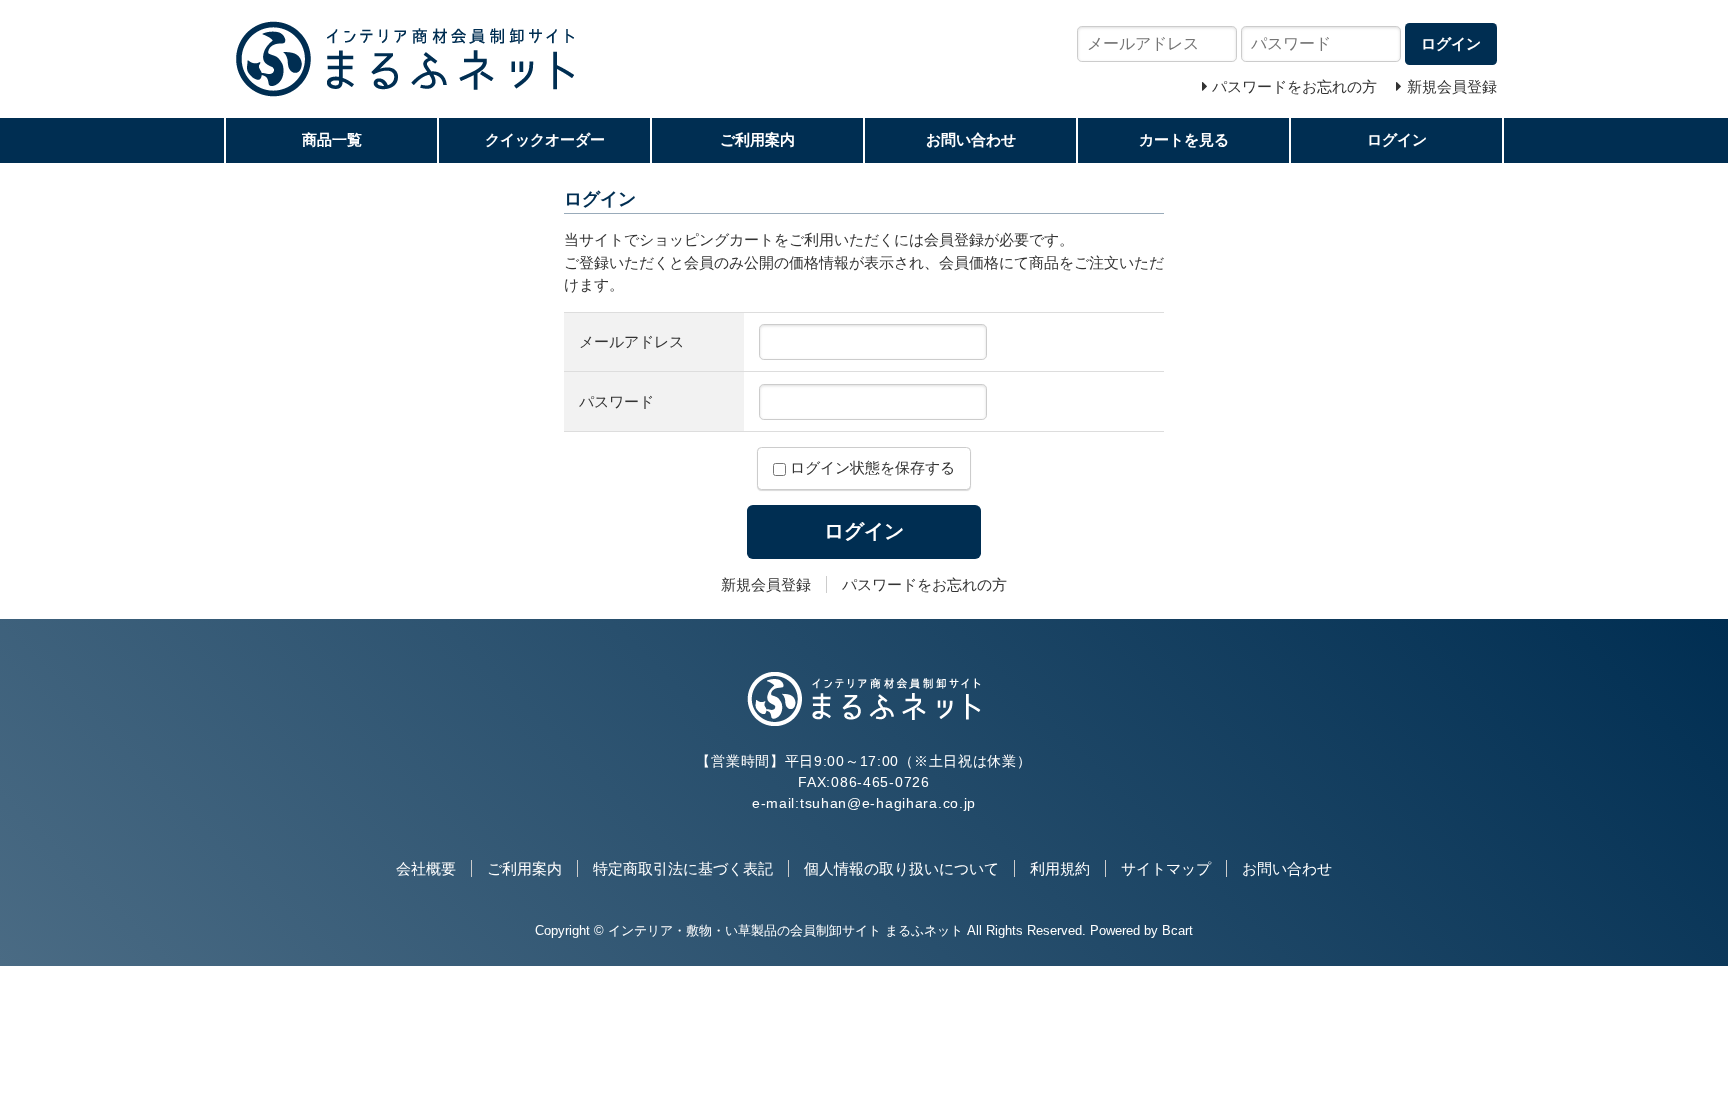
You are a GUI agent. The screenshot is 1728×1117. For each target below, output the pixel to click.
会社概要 (426, 868)
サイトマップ (1166, 868)
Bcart (1177, 930)
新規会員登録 (766, 584)
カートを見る (1184, 139)
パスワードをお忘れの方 (924, 584)
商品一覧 (332, 139)
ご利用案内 (757, 139)
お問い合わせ (971, 139)
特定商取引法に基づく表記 (683, 868)
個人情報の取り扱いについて (901, 868)
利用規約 (1060, 868)
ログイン (1397, 139)
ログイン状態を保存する (870, 467)
